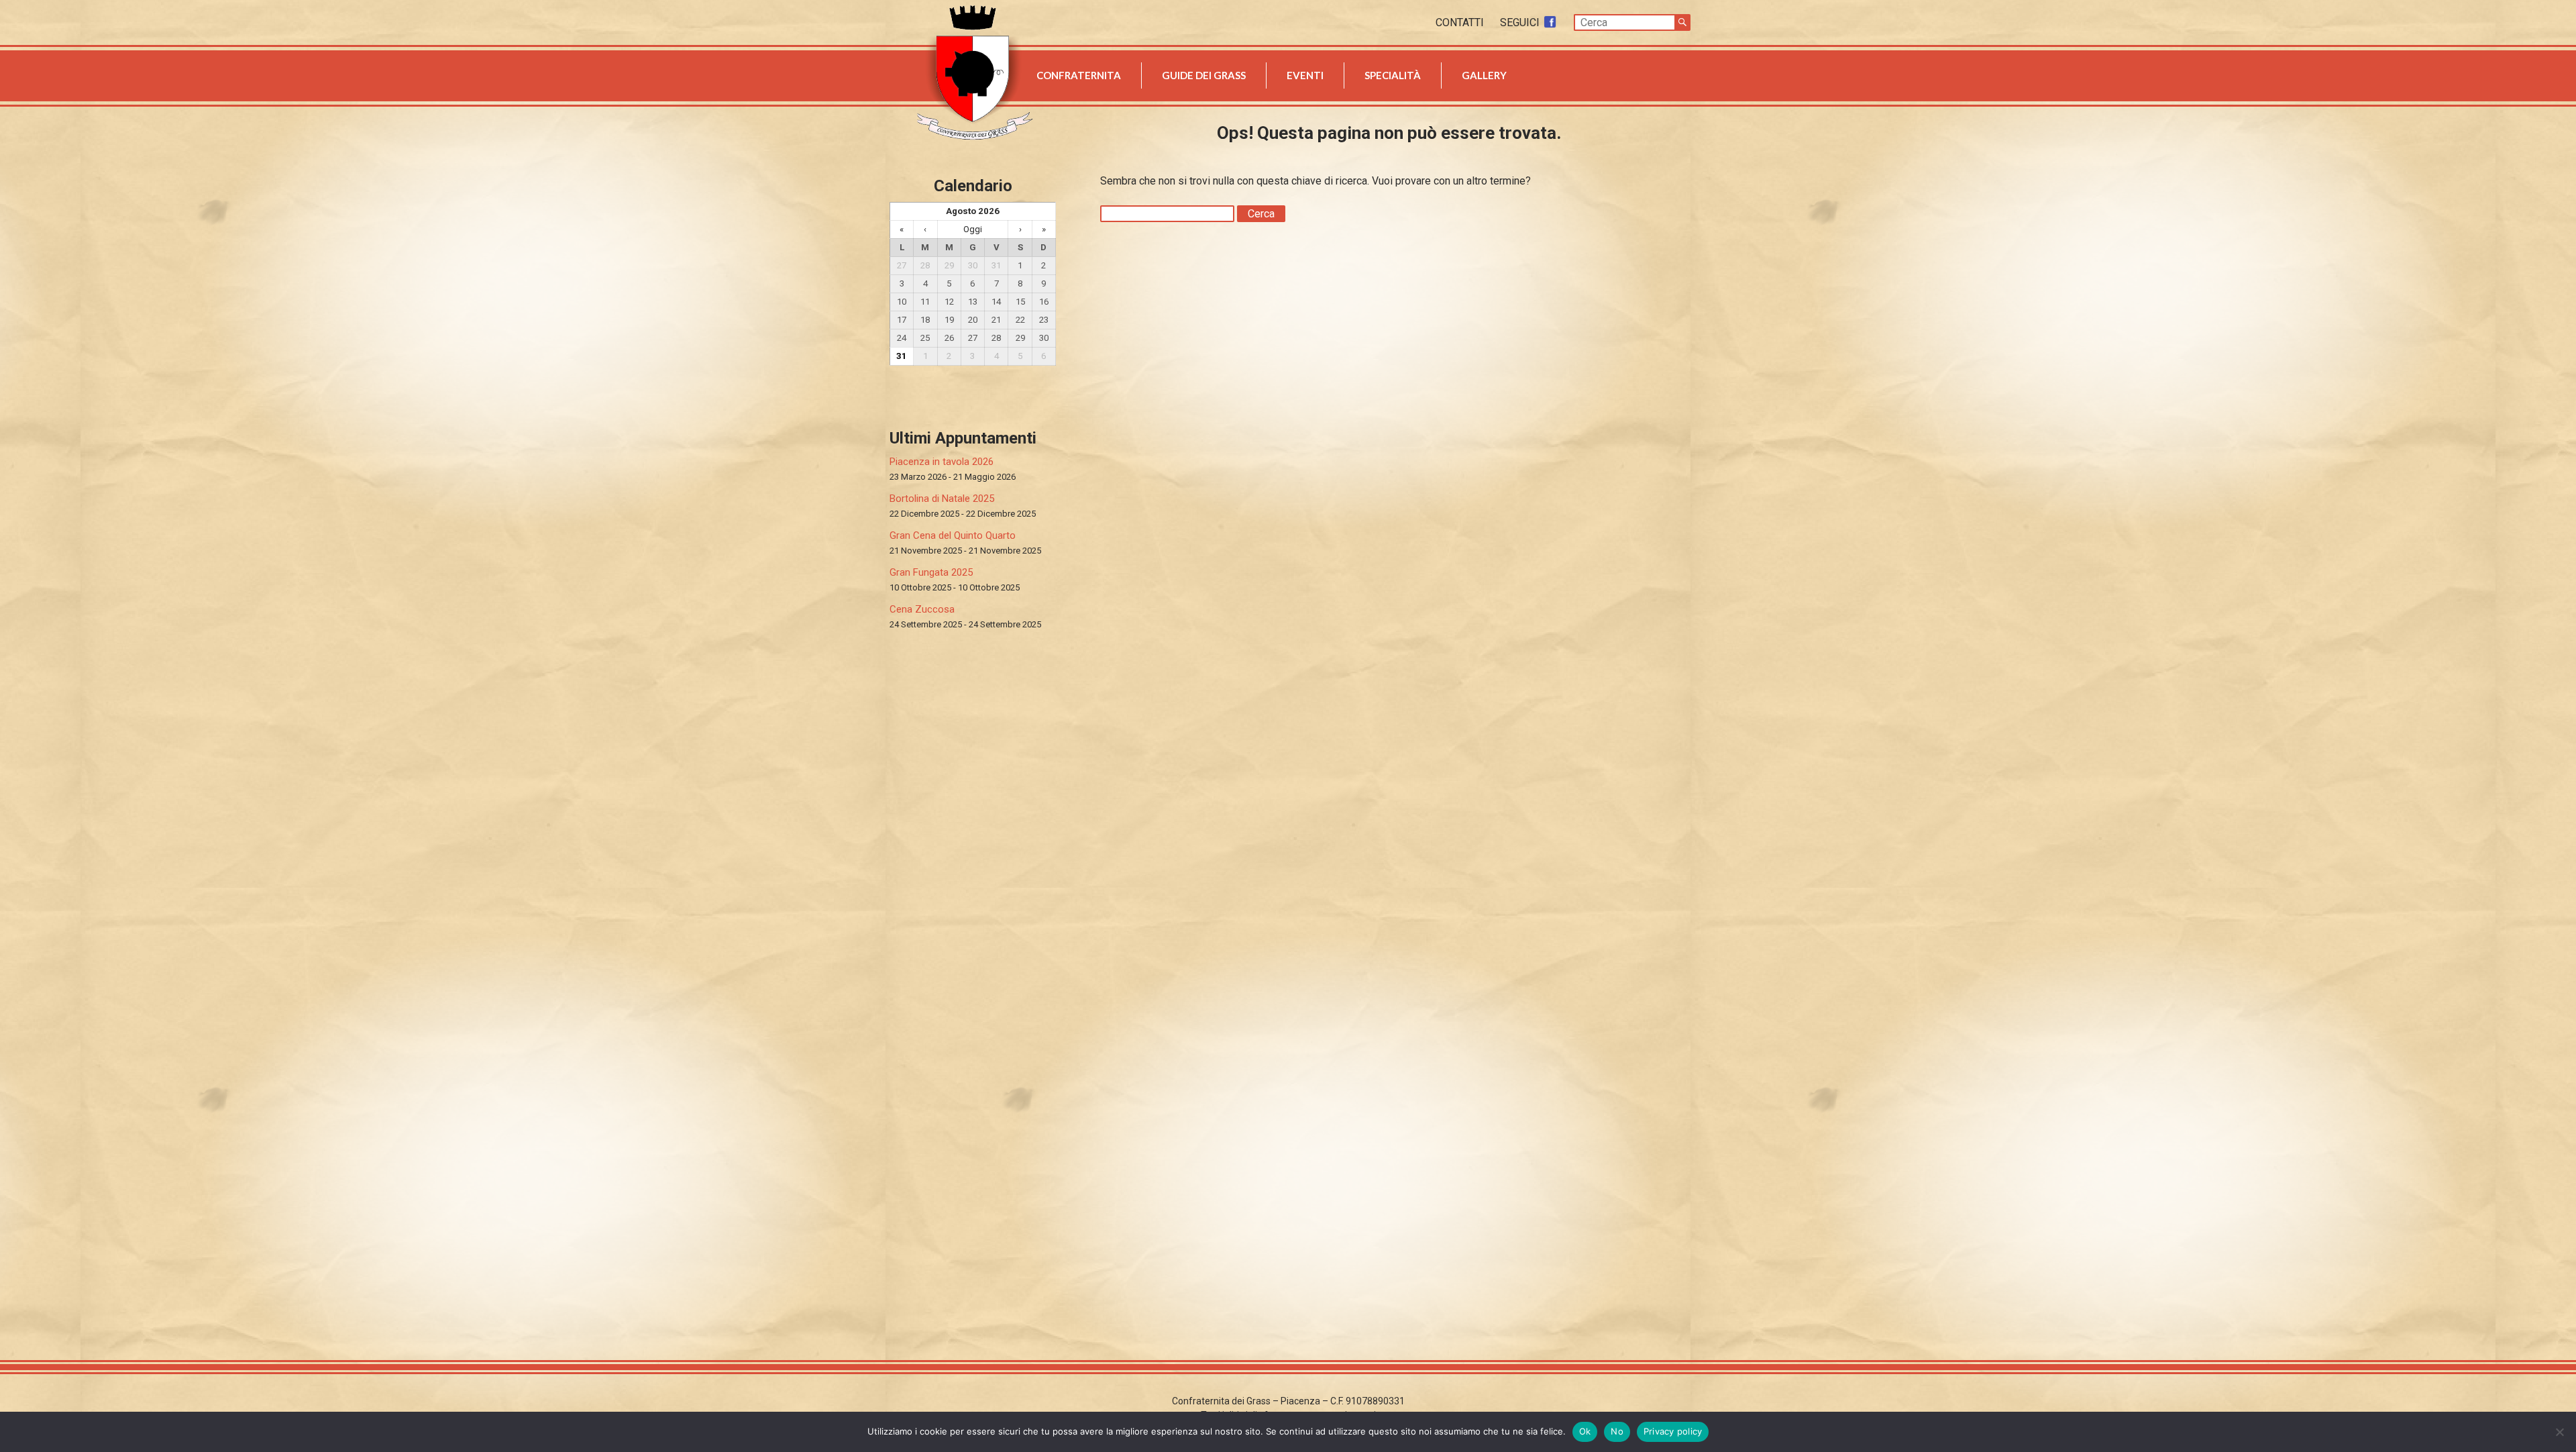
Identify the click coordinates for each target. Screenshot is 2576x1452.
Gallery (1484, 75)
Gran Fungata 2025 (931, 572)
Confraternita (1079, 75)
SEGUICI (1521, 22)
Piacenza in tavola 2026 (942, 462)
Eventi (1305, 75)
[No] (2559, 1432)
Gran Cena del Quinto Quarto (953, 535)
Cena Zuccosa (922, 609)
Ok (1585, 1431)
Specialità (1393, 75)
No (1617, 1431)
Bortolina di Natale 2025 (942, 499)
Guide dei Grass (1204, 75)
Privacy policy (1673, 1431)
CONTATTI (1461, 22)
